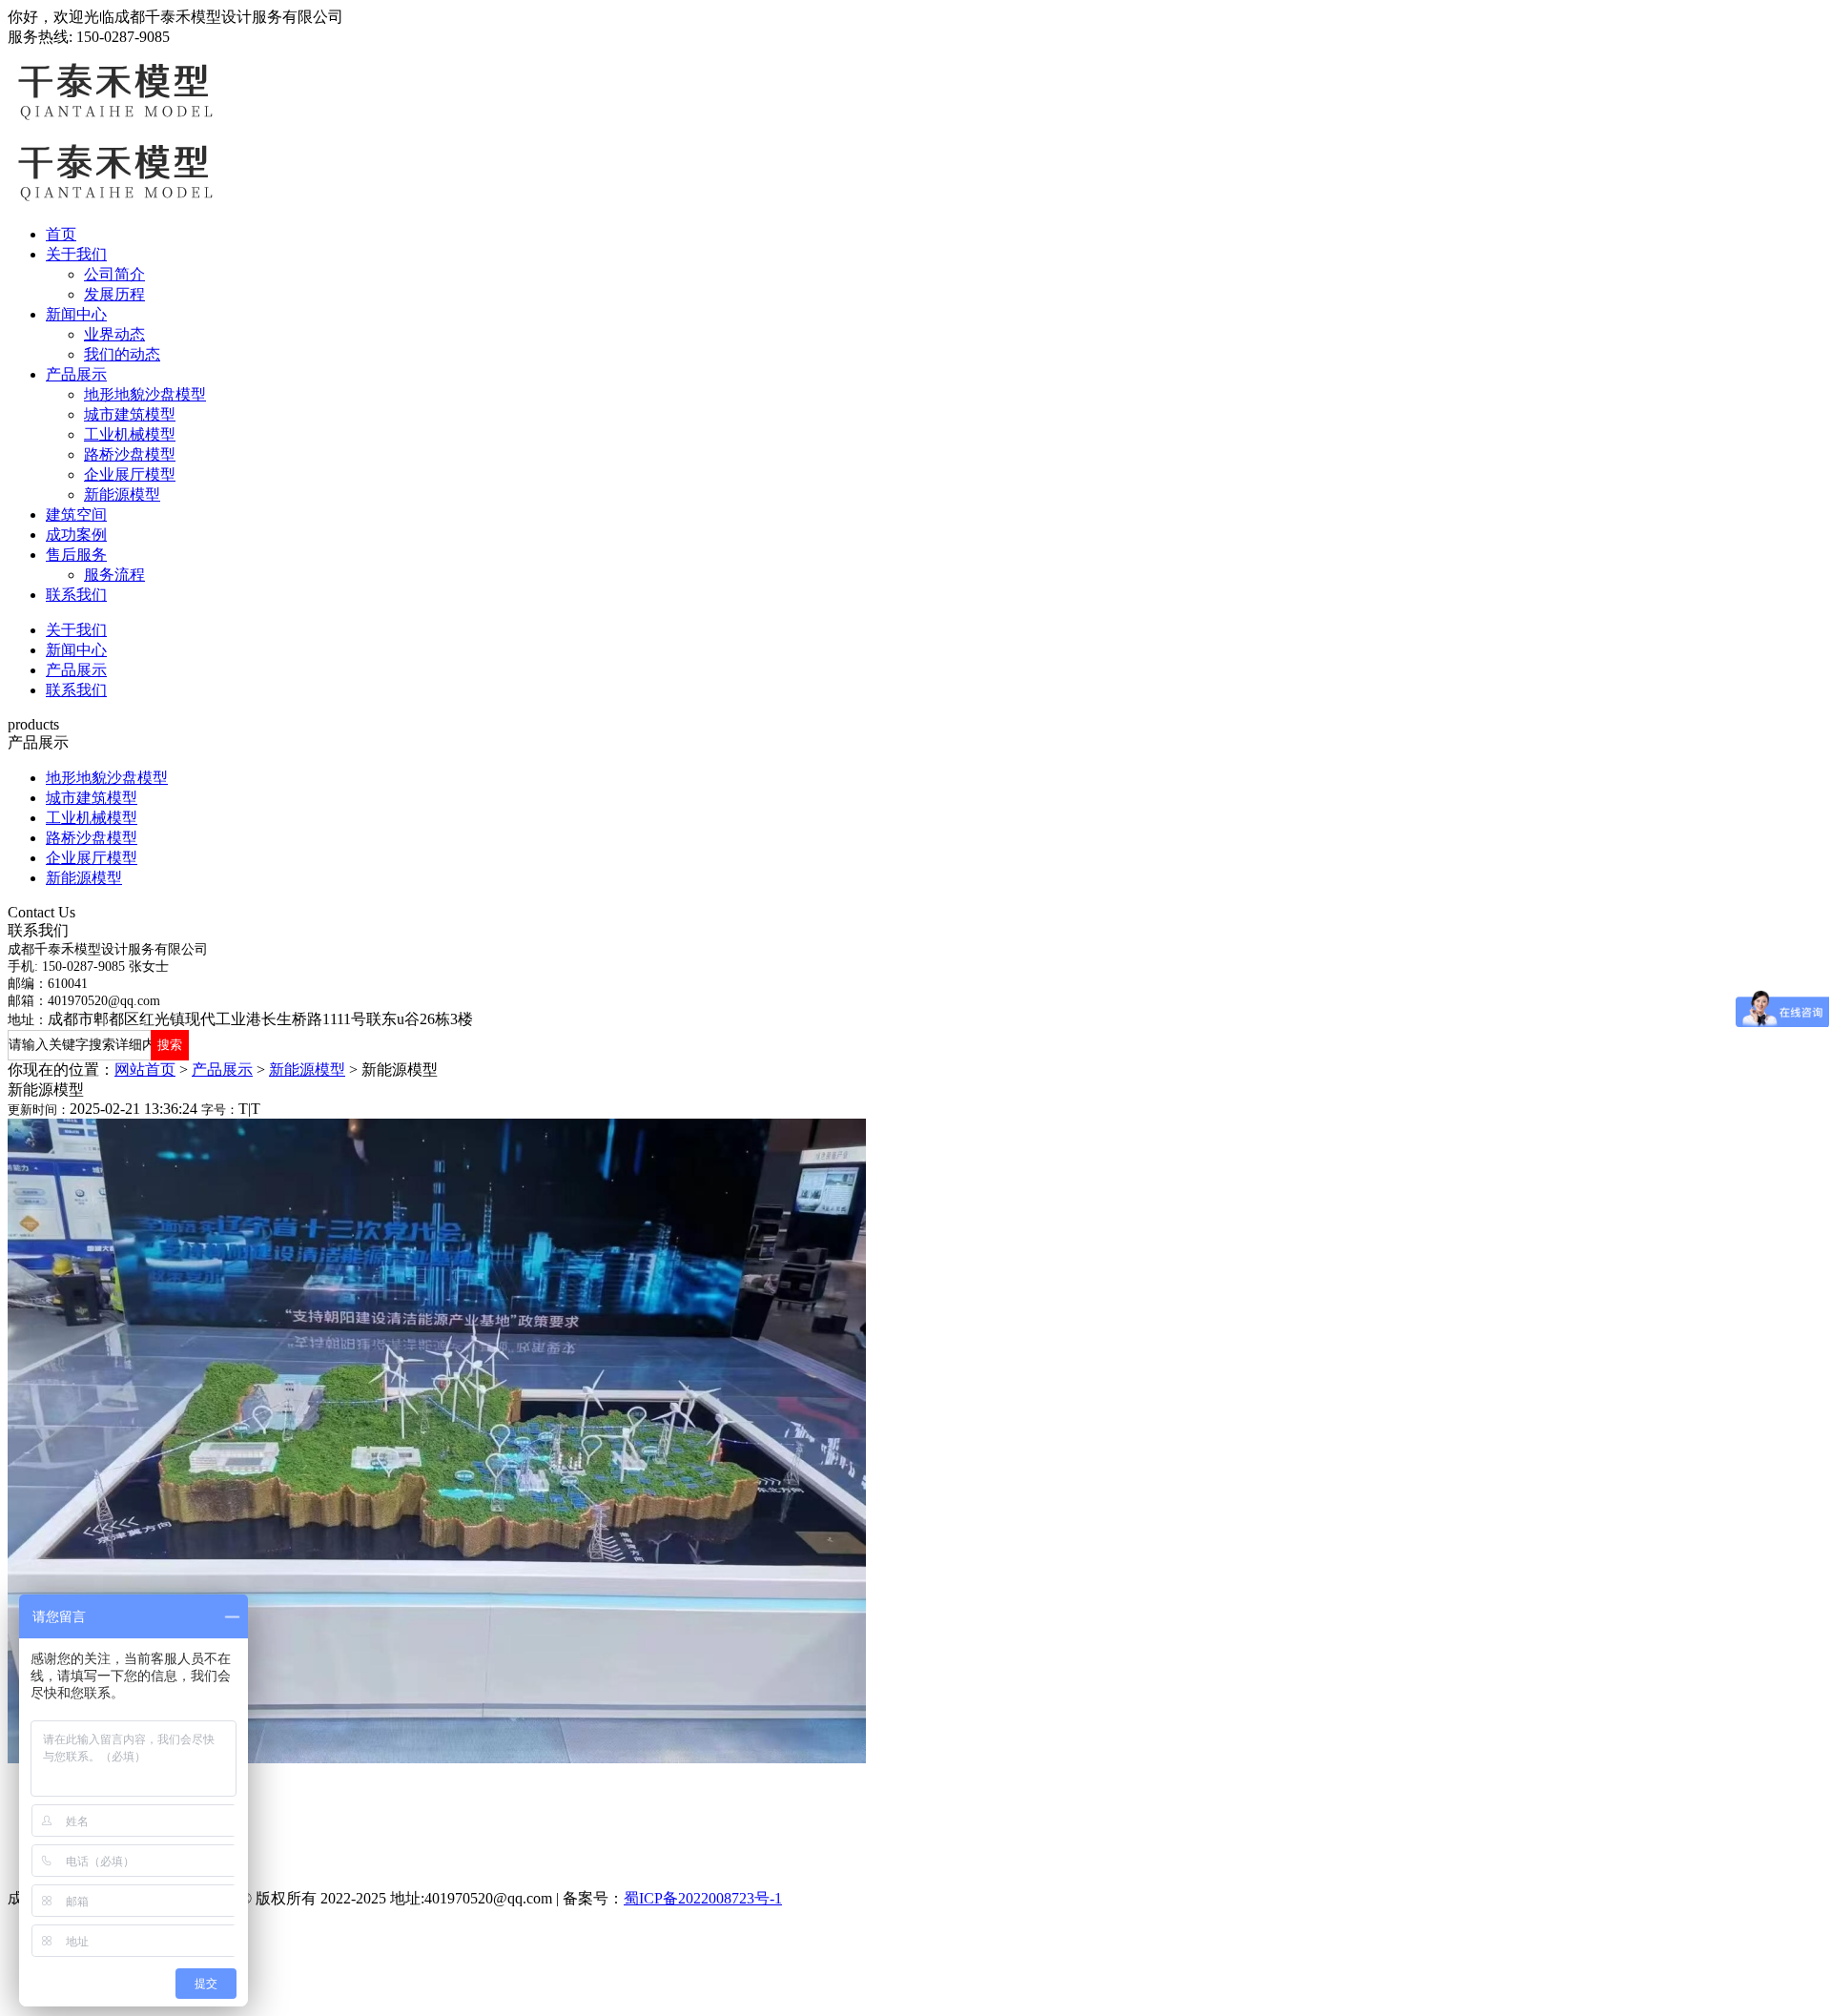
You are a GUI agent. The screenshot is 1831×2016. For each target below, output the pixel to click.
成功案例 (76, 535)
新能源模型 (122, 494)
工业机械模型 (130, 434)
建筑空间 (76, 514)
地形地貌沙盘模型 (145, 394)
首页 (61, 234)
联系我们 (76, 595)
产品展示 (76, 374)
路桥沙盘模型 (130, 454)
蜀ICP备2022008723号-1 (703, 1898)
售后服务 (76, 555)
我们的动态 (122, 354)
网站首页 (145, 1070)
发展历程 (114, 294)
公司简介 (114, 274)
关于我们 (76, 254)
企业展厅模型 (130, 474)
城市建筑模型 (130, 414)
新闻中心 (76, 314)
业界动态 (114, 334)
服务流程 (114, 575)
